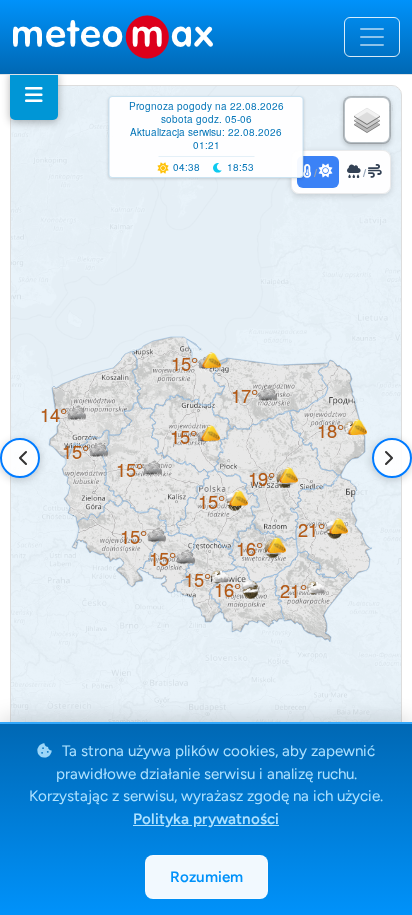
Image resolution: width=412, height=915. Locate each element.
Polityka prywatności (206, 819)
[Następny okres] (388, 458)
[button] (85, 451)
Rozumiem (206, 877)
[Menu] (34, 95)
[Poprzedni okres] (24, 458)
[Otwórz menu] (372, 37)
